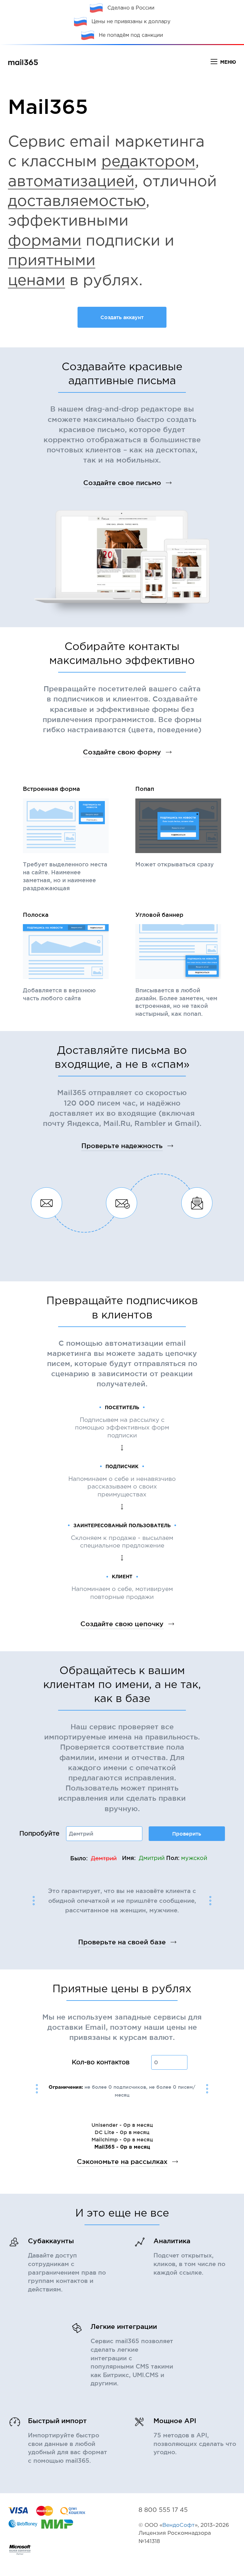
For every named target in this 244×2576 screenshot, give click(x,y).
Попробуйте (39, 1834)
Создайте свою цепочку (122, 1624)
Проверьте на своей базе (122, 1942)
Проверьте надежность (122, 1146)
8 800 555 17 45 (163, 2510)
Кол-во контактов (101, 2062)
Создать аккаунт (122, 317)
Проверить (187, 1834)
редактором (148, 162)
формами (45, 241)
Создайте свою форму (122, 752)
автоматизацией (71, 182)
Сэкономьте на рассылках (122, 2162)
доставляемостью (77, 202)
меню (228, 62)
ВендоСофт (179, 2525)
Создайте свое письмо (122, 483)
